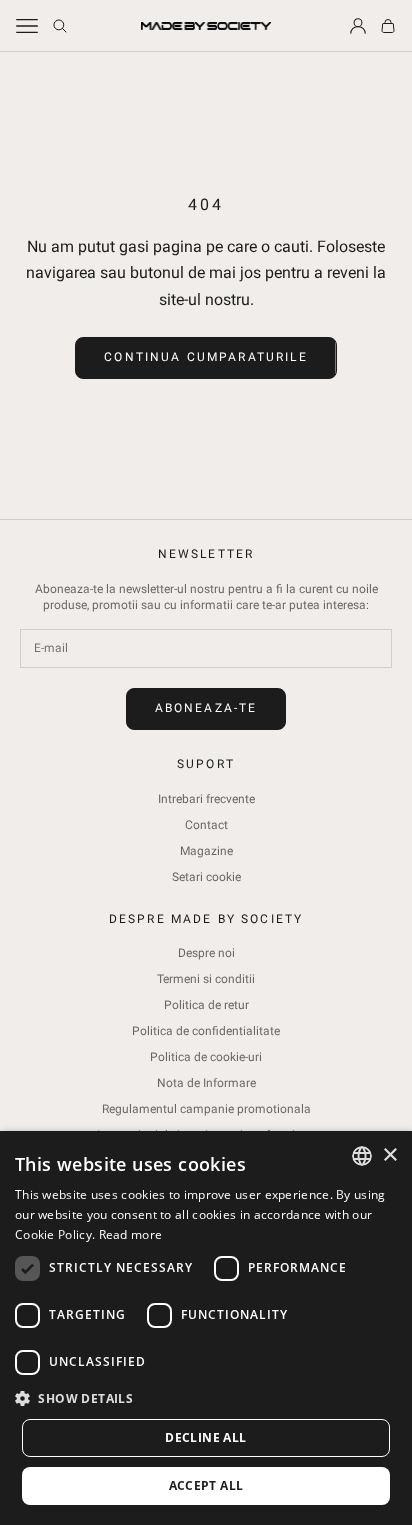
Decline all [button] (205, 1437)
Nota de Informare (206, 1083)
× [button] (389, 1155)
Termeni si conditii (206, 979)
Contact (206, 825)
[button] (206, 1398)
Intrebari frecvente (206, 799)
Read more (131, 1234)
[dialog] (206, 1328)
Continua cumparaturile (206, 357)
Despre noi (206, 953)
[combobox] (362, 1156)
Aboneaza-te (206, 708)
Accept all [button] (206, 1485)
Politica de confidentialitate (206, 1031)
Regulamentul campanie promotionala (206, 1109)
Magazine (206, 851)
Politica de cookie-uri (206, 1057)
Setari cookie (206, 877)
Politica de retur (206, 1005)
